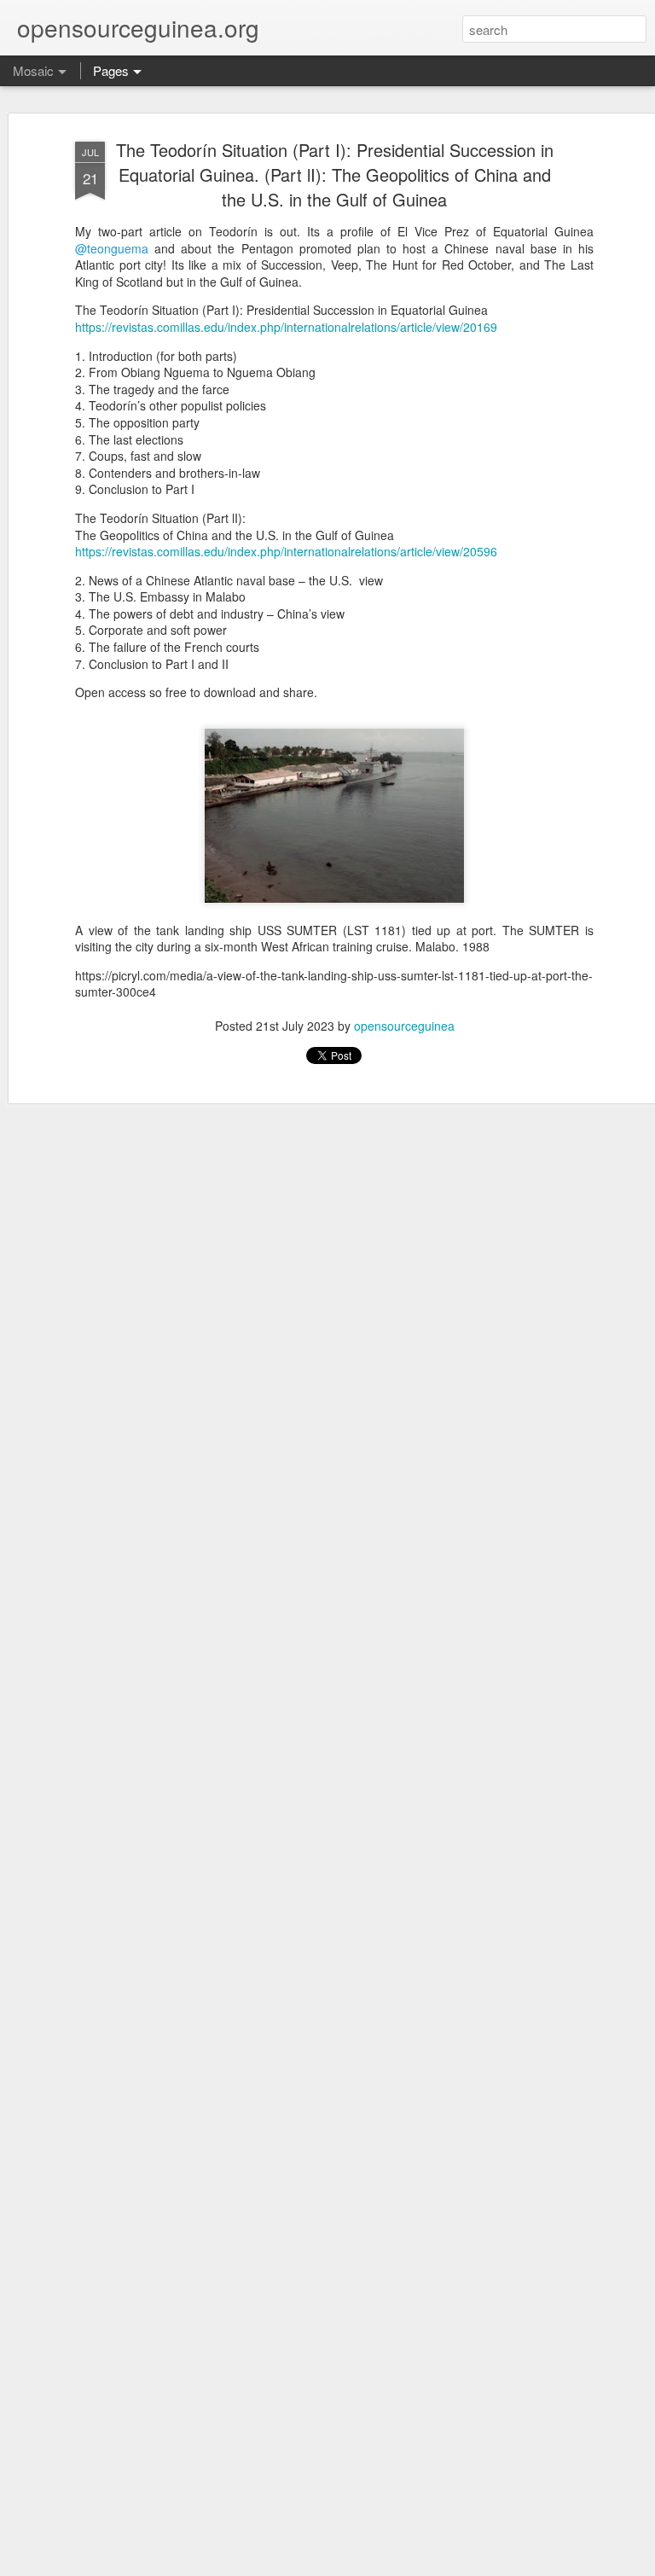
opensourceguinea (404, 1026)
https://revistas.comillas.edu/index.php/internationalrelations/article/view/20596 (286, 551)
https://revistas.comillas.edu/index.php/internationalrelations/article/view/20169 (286, 327)
